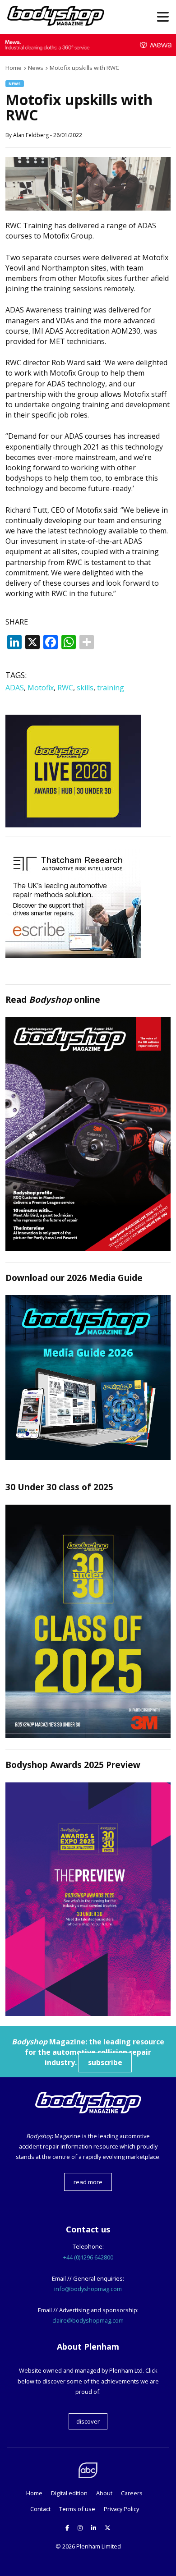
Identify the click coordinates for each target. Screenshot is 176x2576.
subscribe (105, 2062)
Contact (40, 2509)
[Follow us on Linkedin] (94, 2528)
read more (88, 2182)
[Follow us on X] (108, 2528)
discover (88, 2421)
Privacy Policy (121, 2509)
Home (34, 2493)
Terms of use (77, 2509)
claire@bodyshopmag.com (88, 2320)
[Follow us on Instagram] (80, 2528)
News (15, 84)
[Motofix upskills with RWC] (88, 208)
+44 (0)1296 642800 (88, 2257)
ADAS (15, 688)
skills (85, 688)
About (104, 2493)
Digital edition (69, 2493)
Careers (132, 2493)
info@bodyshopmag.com (88, 2289)
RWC (65, 688)
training (111, 688)
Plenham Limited (99, 2546)
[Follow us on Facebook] (67, 2528)
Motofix (41, 688)
